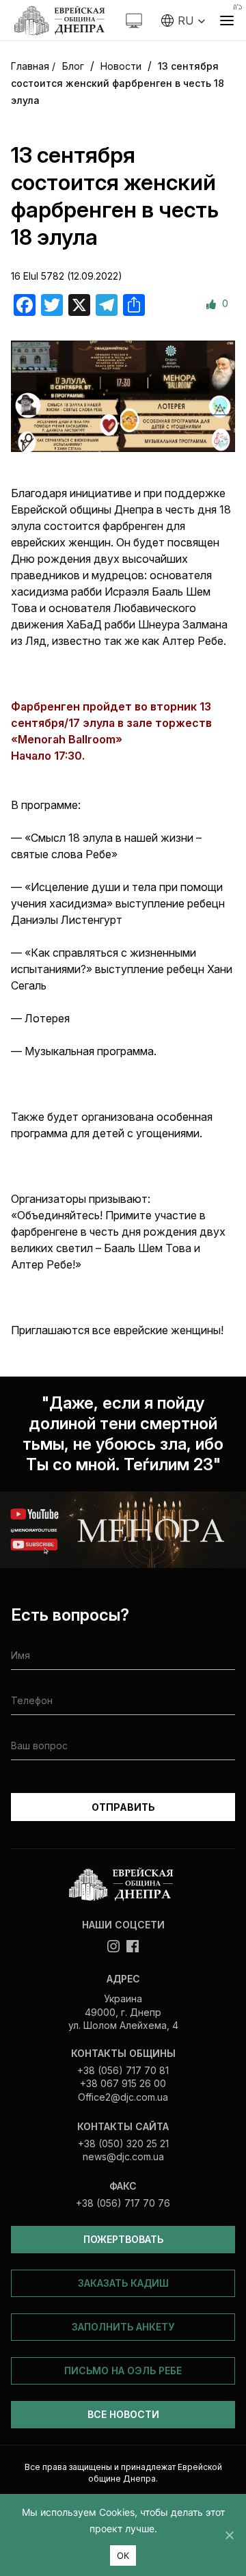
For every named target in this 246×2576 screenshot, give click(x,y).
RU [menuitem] (186, 21)
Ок (123, 2555)
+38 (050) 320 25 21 (123, 2143)
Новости (121, 66)
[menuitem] (183, 21)
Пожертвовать (123, 2239)
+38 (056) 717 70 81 (123, 2070)
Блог (73, 66)
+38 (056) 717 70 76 (123, 2203)
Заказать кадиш (123, 2283)
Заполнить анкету (123, 2327)
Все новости (123, 2414)
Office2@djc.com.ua (123, 2097)
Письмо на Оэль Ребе (123, 2371)
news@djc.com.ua (123, 2156)
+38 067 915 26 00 (123, 2083)
